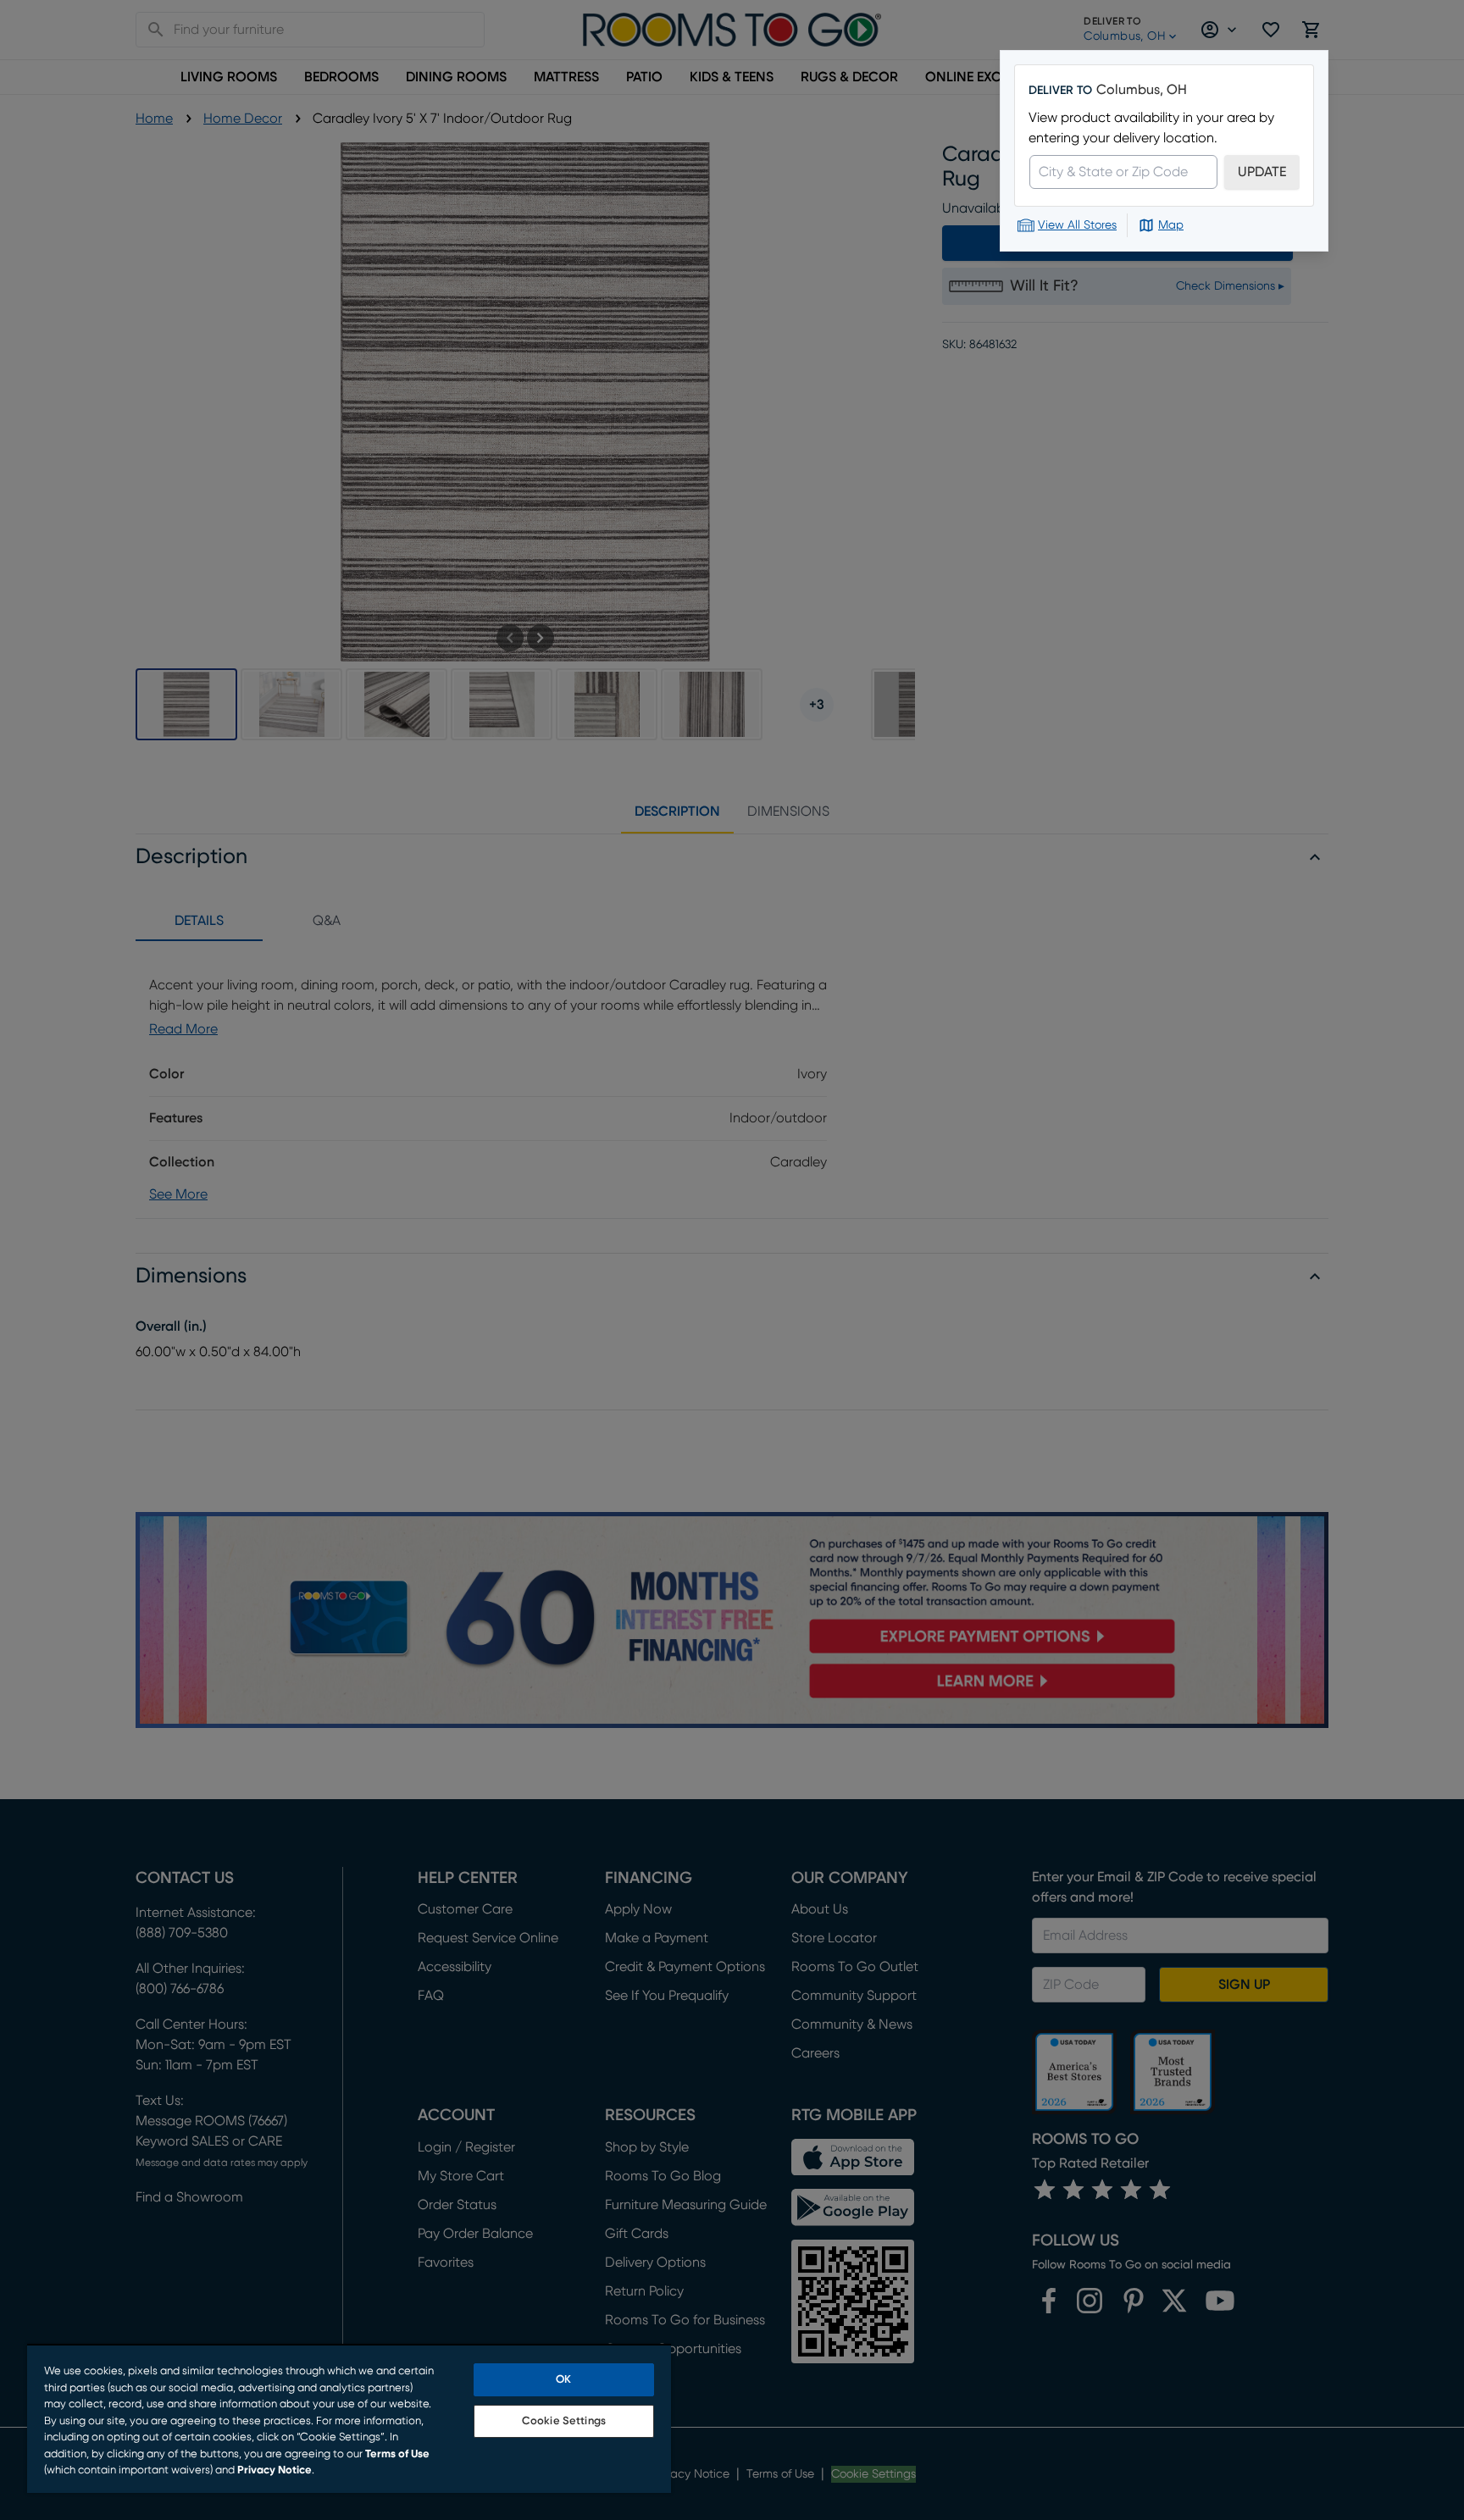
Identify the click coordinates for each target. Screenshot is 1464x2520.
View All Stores (1077, 225)
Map (1171, 225)
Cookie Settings (564, 2421)
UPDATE (1262, 172)
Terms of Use (397, 2454)
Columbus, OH (1142, 90)
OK (563, 2380)
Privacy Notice (274, 2470)
